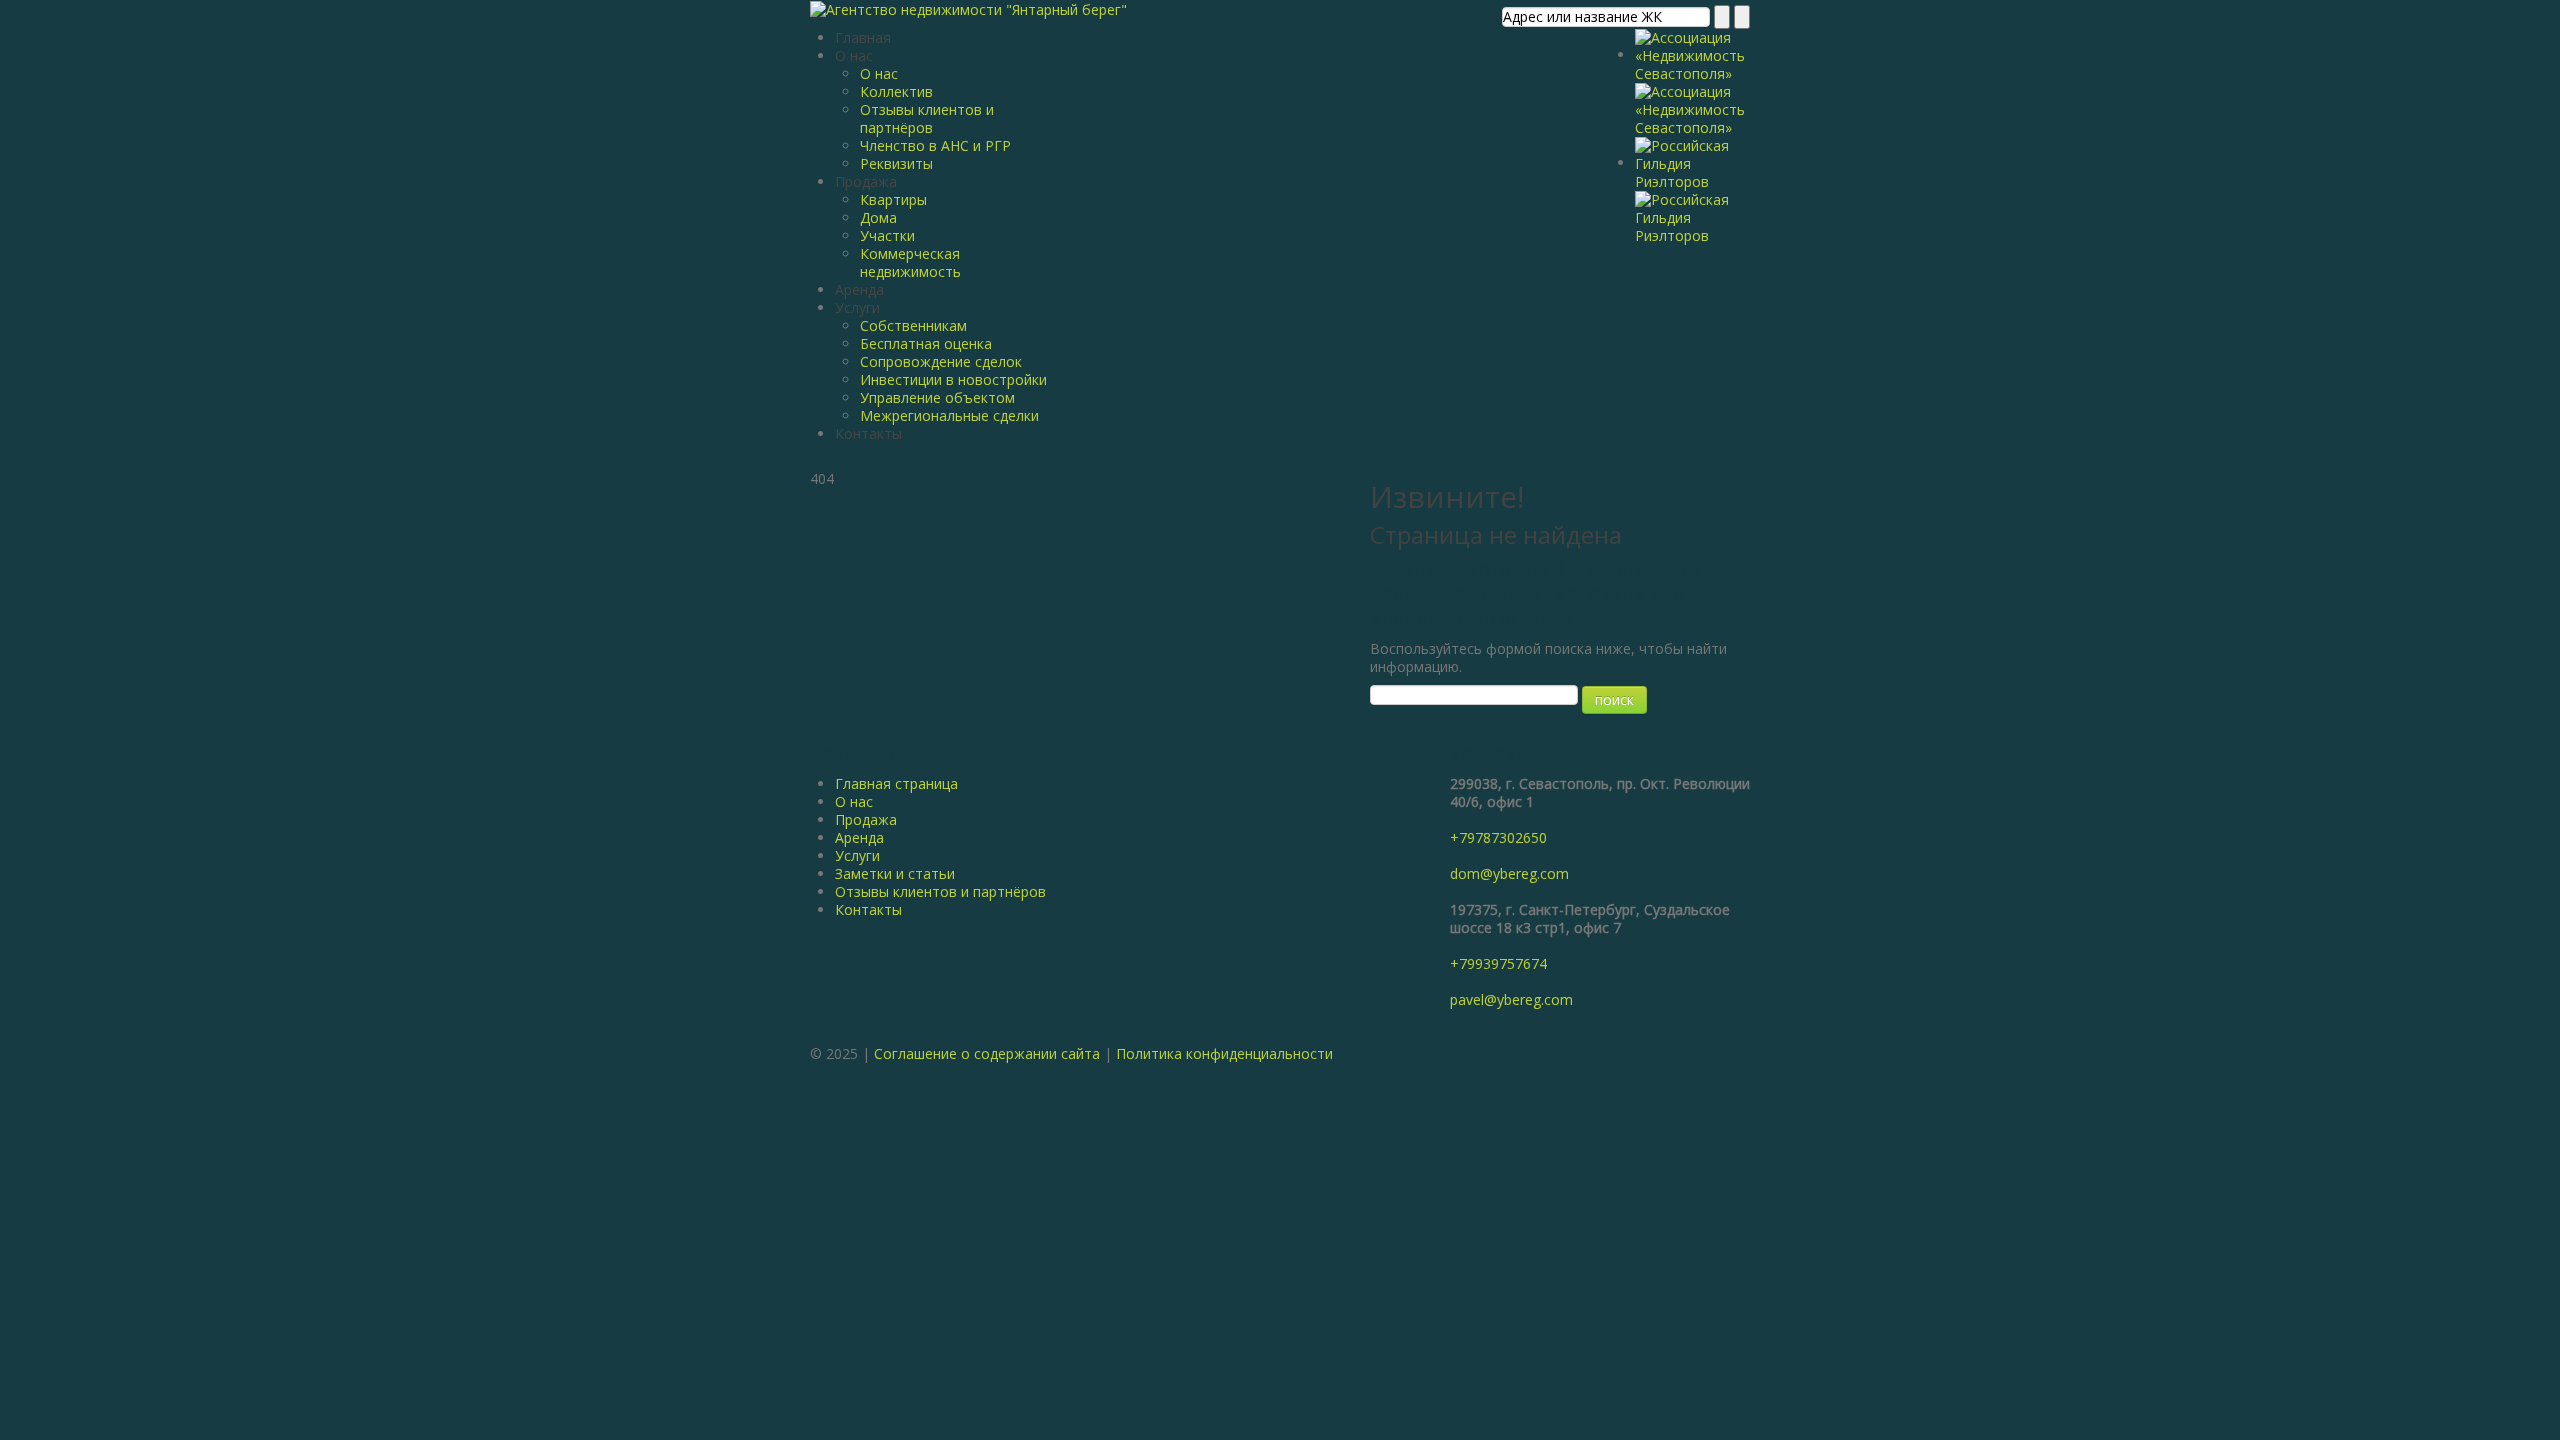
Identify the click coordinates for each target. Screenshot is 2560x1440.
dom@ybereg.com (1509, 873)
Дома (878, 217)
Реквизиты (896, 163)
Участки (887, 235)
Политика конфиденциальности (1224, 1053)
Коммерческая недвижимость (910, 262)
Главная (863, 37)
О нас (854, 55)
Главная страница (896, 783)
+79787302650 (1498, 837)
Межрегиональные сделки (949, 415)
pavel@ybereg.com (1511, 999)
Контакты (868, 433)
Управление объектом (937, 397)
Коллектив (896, 91)
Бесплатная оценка (926, 343)
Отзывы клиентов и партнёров (927, 118)
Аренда (859, 289)
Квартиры (893, 199)
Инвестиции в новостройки (953, 379)
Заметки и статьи (895, 873)
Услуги (857, 307)
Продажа (866, 181)
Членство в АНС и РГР (935, 145)
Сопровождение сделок (941, 361)
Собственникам (913, 325)
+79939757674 (1498, 963)
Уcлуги (857, 855)
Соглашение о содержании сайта (987, 1053)
